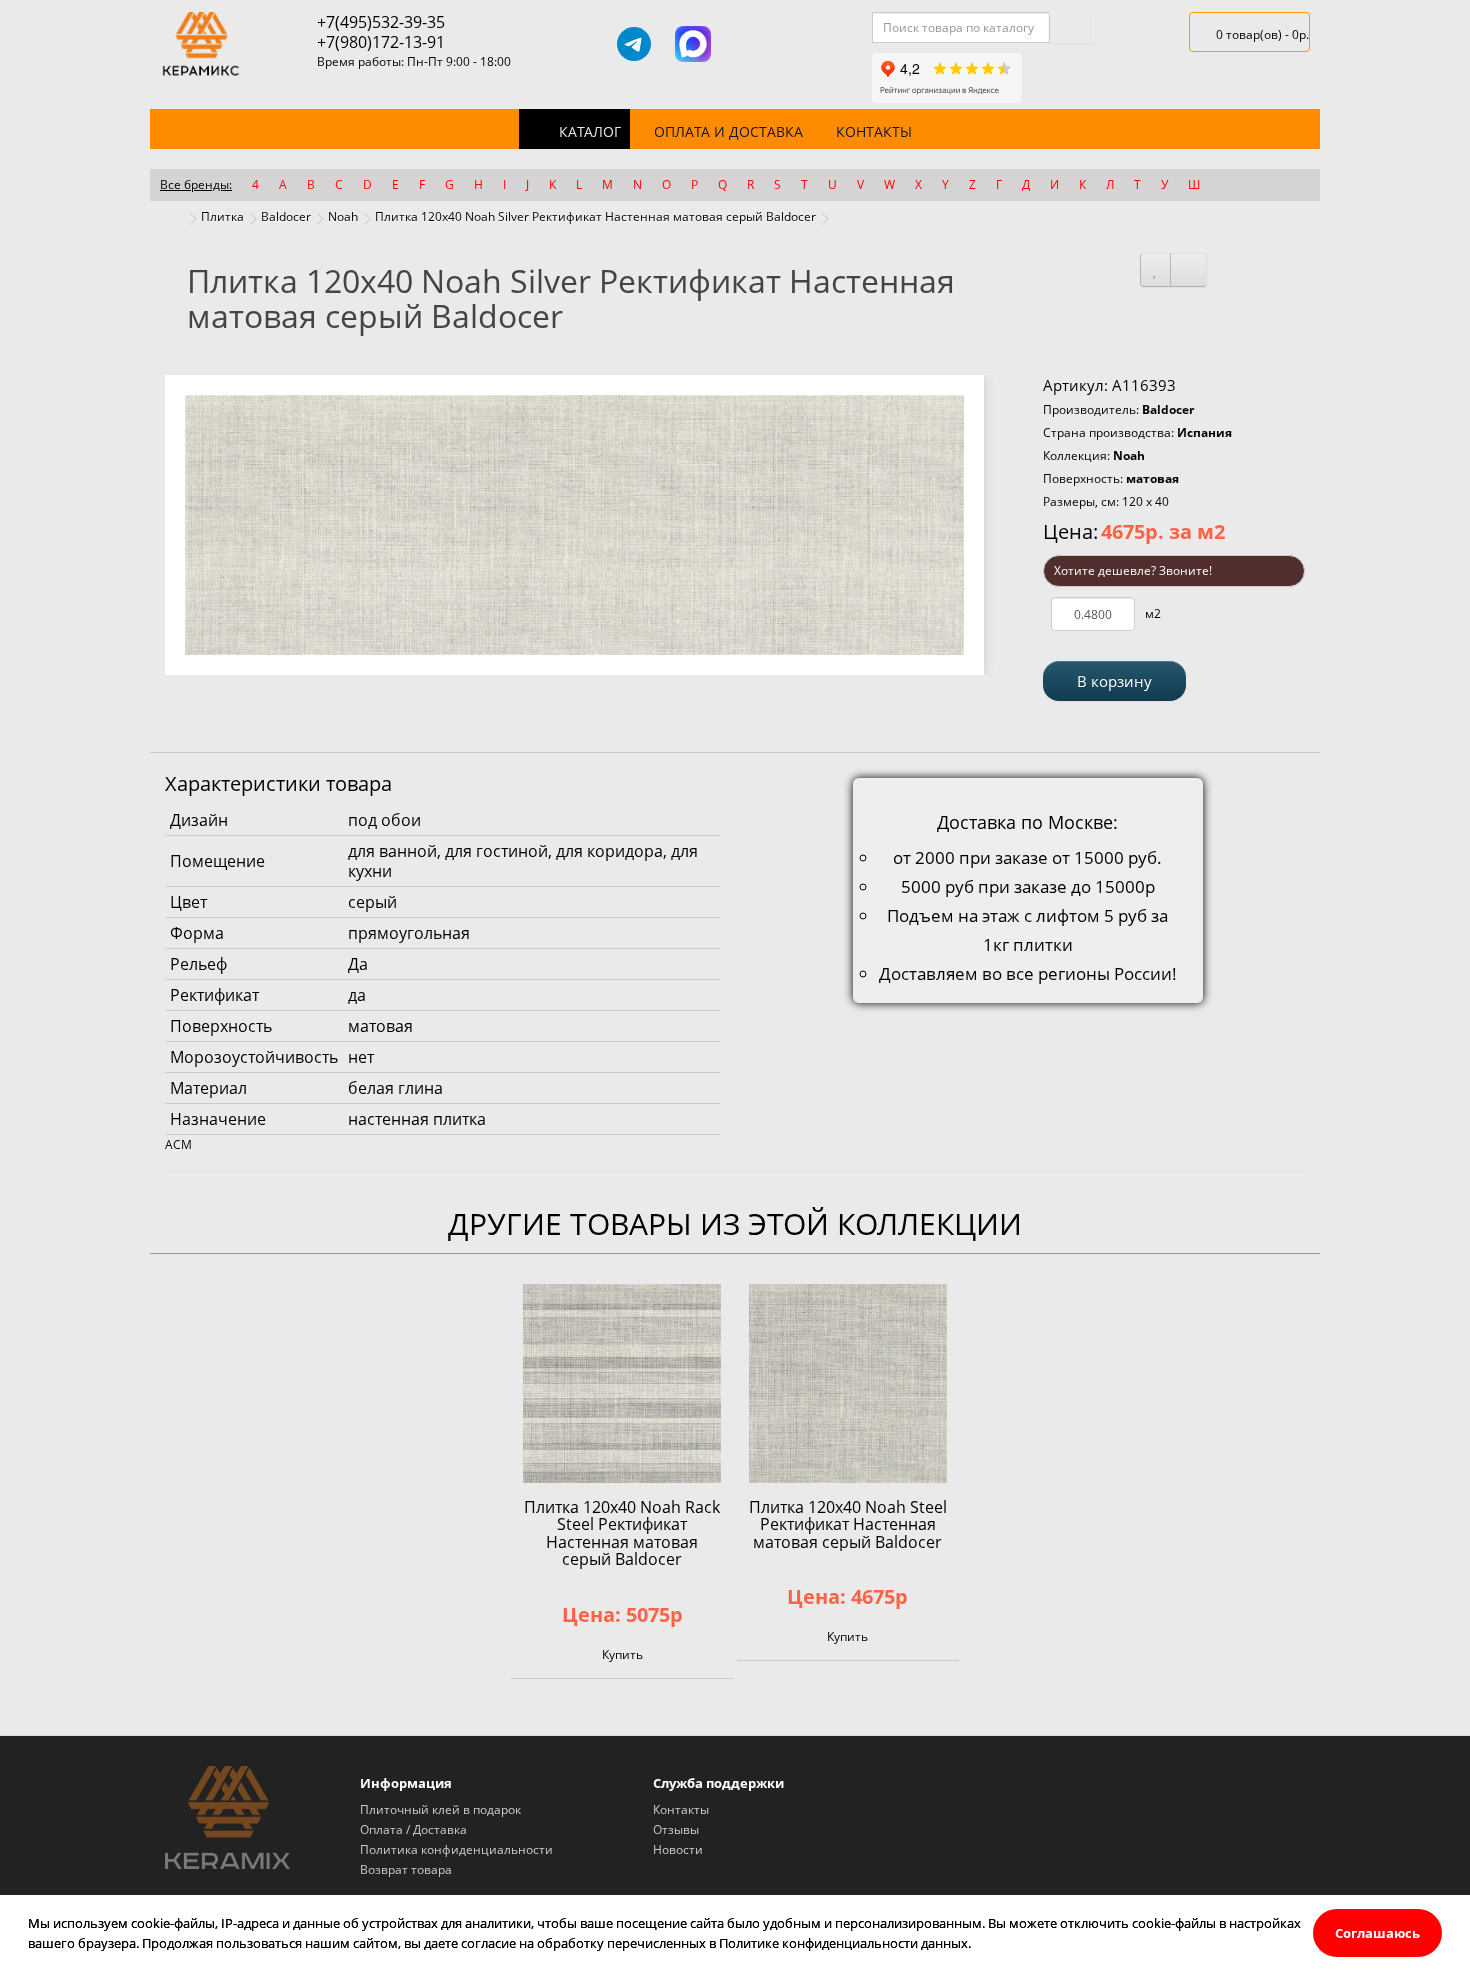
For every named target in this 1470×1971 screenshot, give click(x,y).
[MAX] (693, 44)
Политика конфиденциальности (456, 1849)
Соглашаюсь (1377, 1933)
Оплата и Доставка (728, 131)
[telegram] (634, 44)
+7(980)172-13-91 (381, 42)
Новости (678, 1849)
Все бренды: (196, 184)
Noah (343, 216)
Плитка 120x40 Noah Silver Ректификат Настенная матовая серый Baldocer (595, 216)
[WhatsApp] (751, 44)
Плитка (222, 216)
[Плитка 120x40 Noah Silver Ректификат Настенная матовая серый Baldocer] (574, 524)
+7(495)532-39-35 (381, 22)
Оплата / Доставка (413, 1829)
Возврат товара (406, 1869)
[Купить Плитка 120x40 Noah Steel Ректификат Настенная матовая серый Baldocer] (848, 1383)
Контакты (874, 131)
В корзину (1114, 681)
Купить (622, 1654)
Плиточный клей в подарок (440, 1809)
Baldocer (286, 216)
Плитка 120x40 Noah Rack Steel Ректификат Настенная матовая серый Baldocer (622, 1533)
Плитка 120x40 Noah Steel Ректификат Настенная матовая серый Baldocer (848, 1524)
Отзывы (676, 1829)
